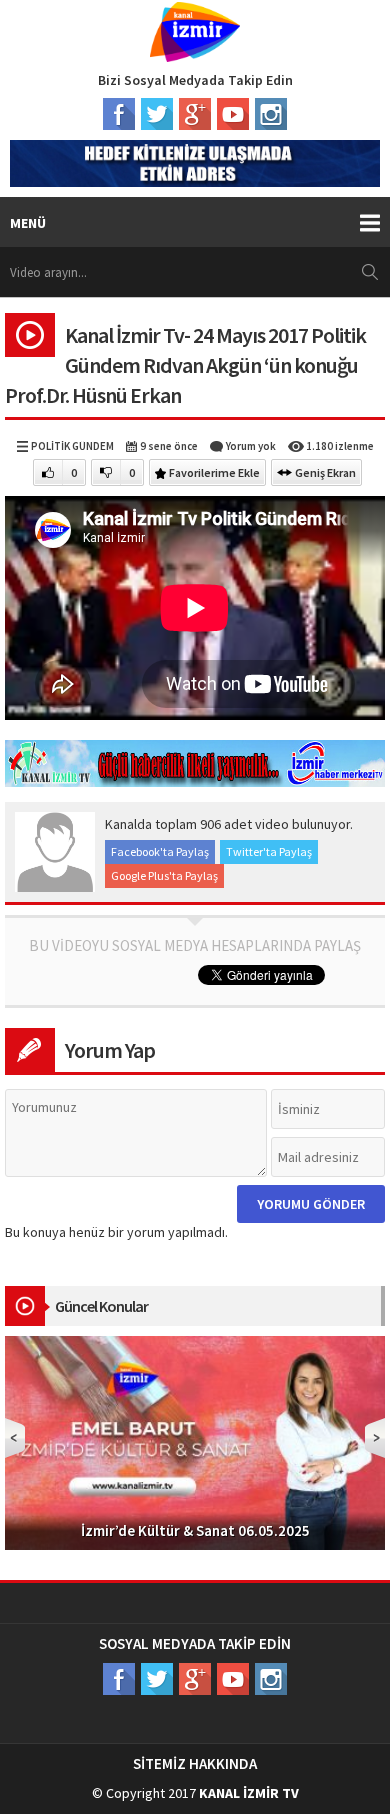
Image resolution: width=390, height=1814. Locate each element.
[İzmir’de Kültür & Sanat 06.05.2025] (195, 1441)
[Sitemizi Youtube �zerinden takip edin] (233, 114)
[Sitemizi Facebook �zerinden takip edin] (119, 114)
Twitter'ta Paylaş (269, 851)
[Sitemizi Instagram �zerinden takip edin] (271, 114)
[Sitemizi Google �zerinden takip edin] (195, 114)
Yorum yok (251, 446)
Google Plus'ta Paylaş (164, 875)
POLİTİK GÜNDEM (72, 446)
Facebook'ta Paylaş (160, 851)
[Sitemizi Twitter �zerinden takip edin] (157, 114)
